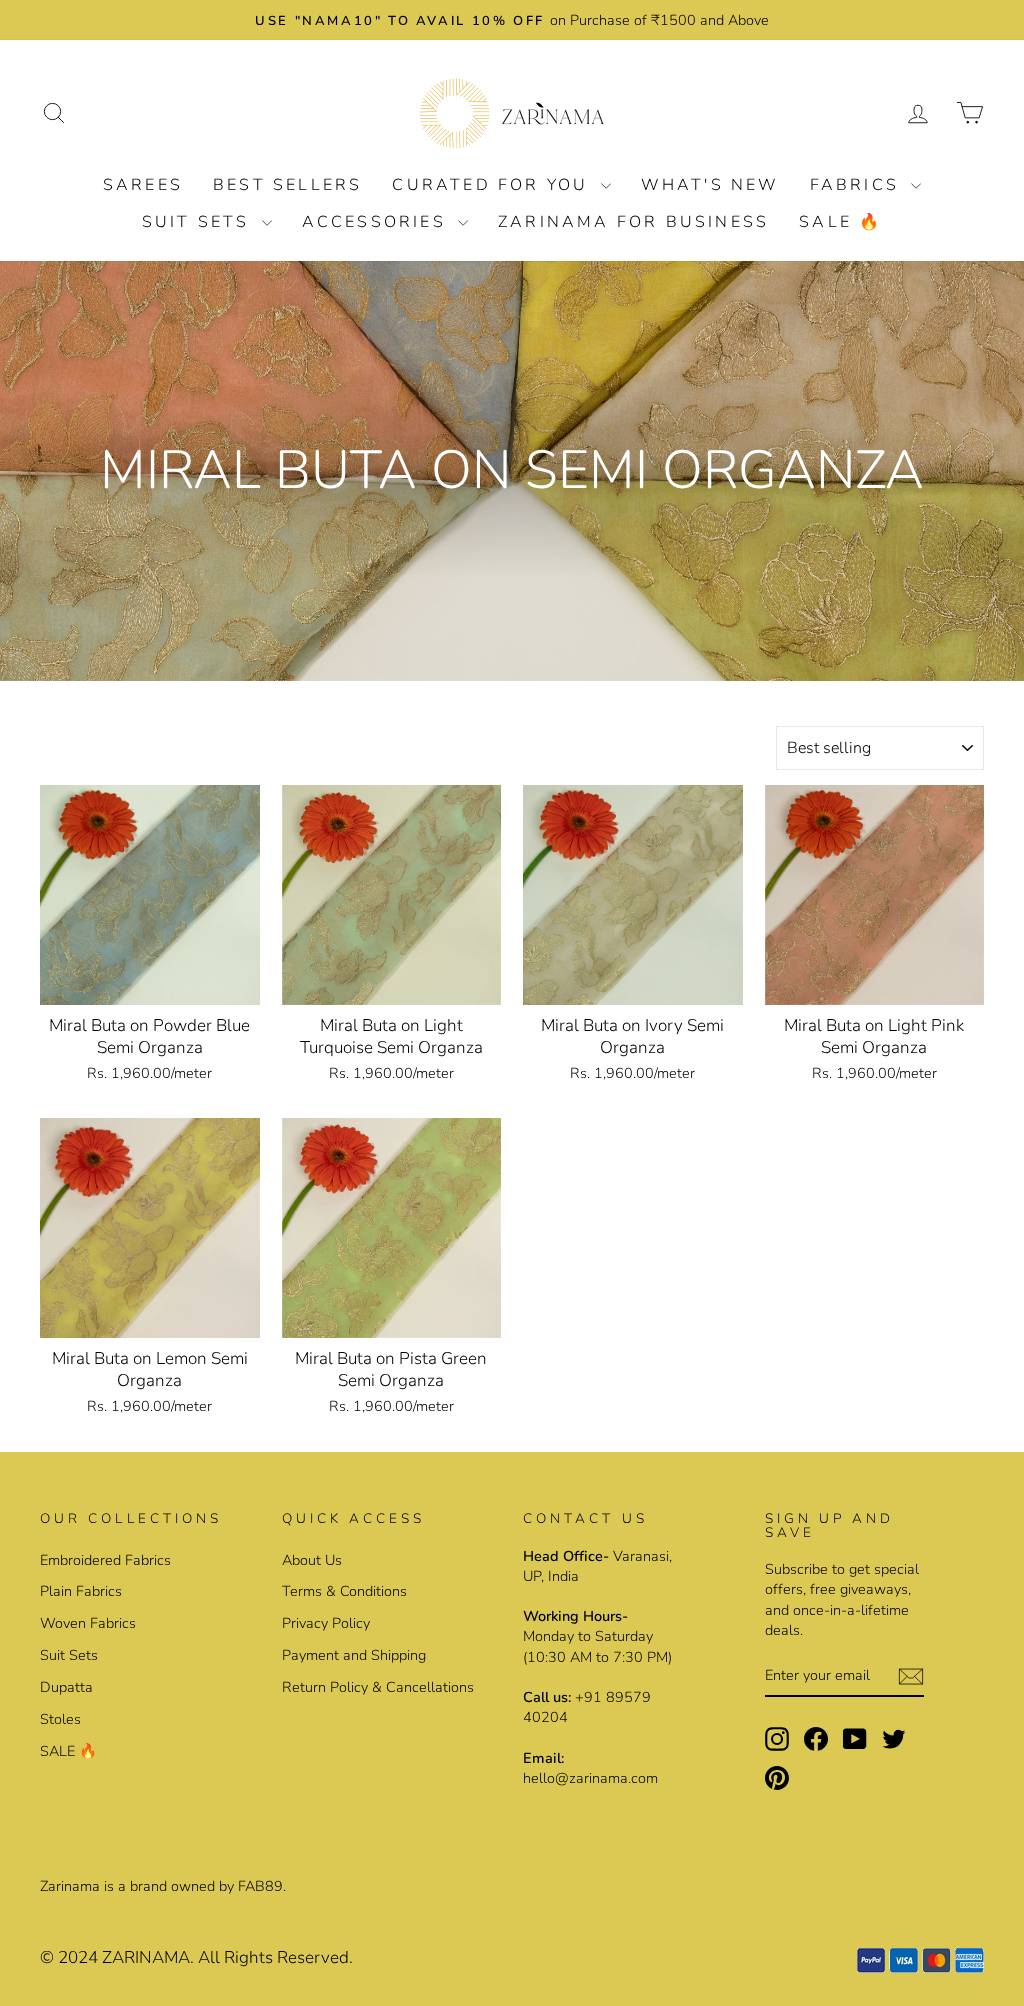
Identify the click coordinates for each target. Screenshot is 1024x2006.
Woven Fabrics (88, 1623)
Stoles (60, 1719)
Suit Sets (199, 222)
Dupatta (66, 1687)
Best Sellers (287, 185)
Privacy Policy (326, 1623)
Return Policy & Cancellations (378, 1687)
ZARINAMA (146, 1957)
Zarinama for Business (633, 222)
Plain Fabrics (81, 1591)
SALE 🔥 (840, 222)
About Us (312, 1560)
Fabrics (858, 185)
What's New (710, 185)
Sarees (143, 185)
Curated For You (493, 185)
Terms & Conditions (344, 1591)
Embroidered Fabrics (105, 1560)
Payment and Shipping (354, 1655)
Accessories (377, 222)
